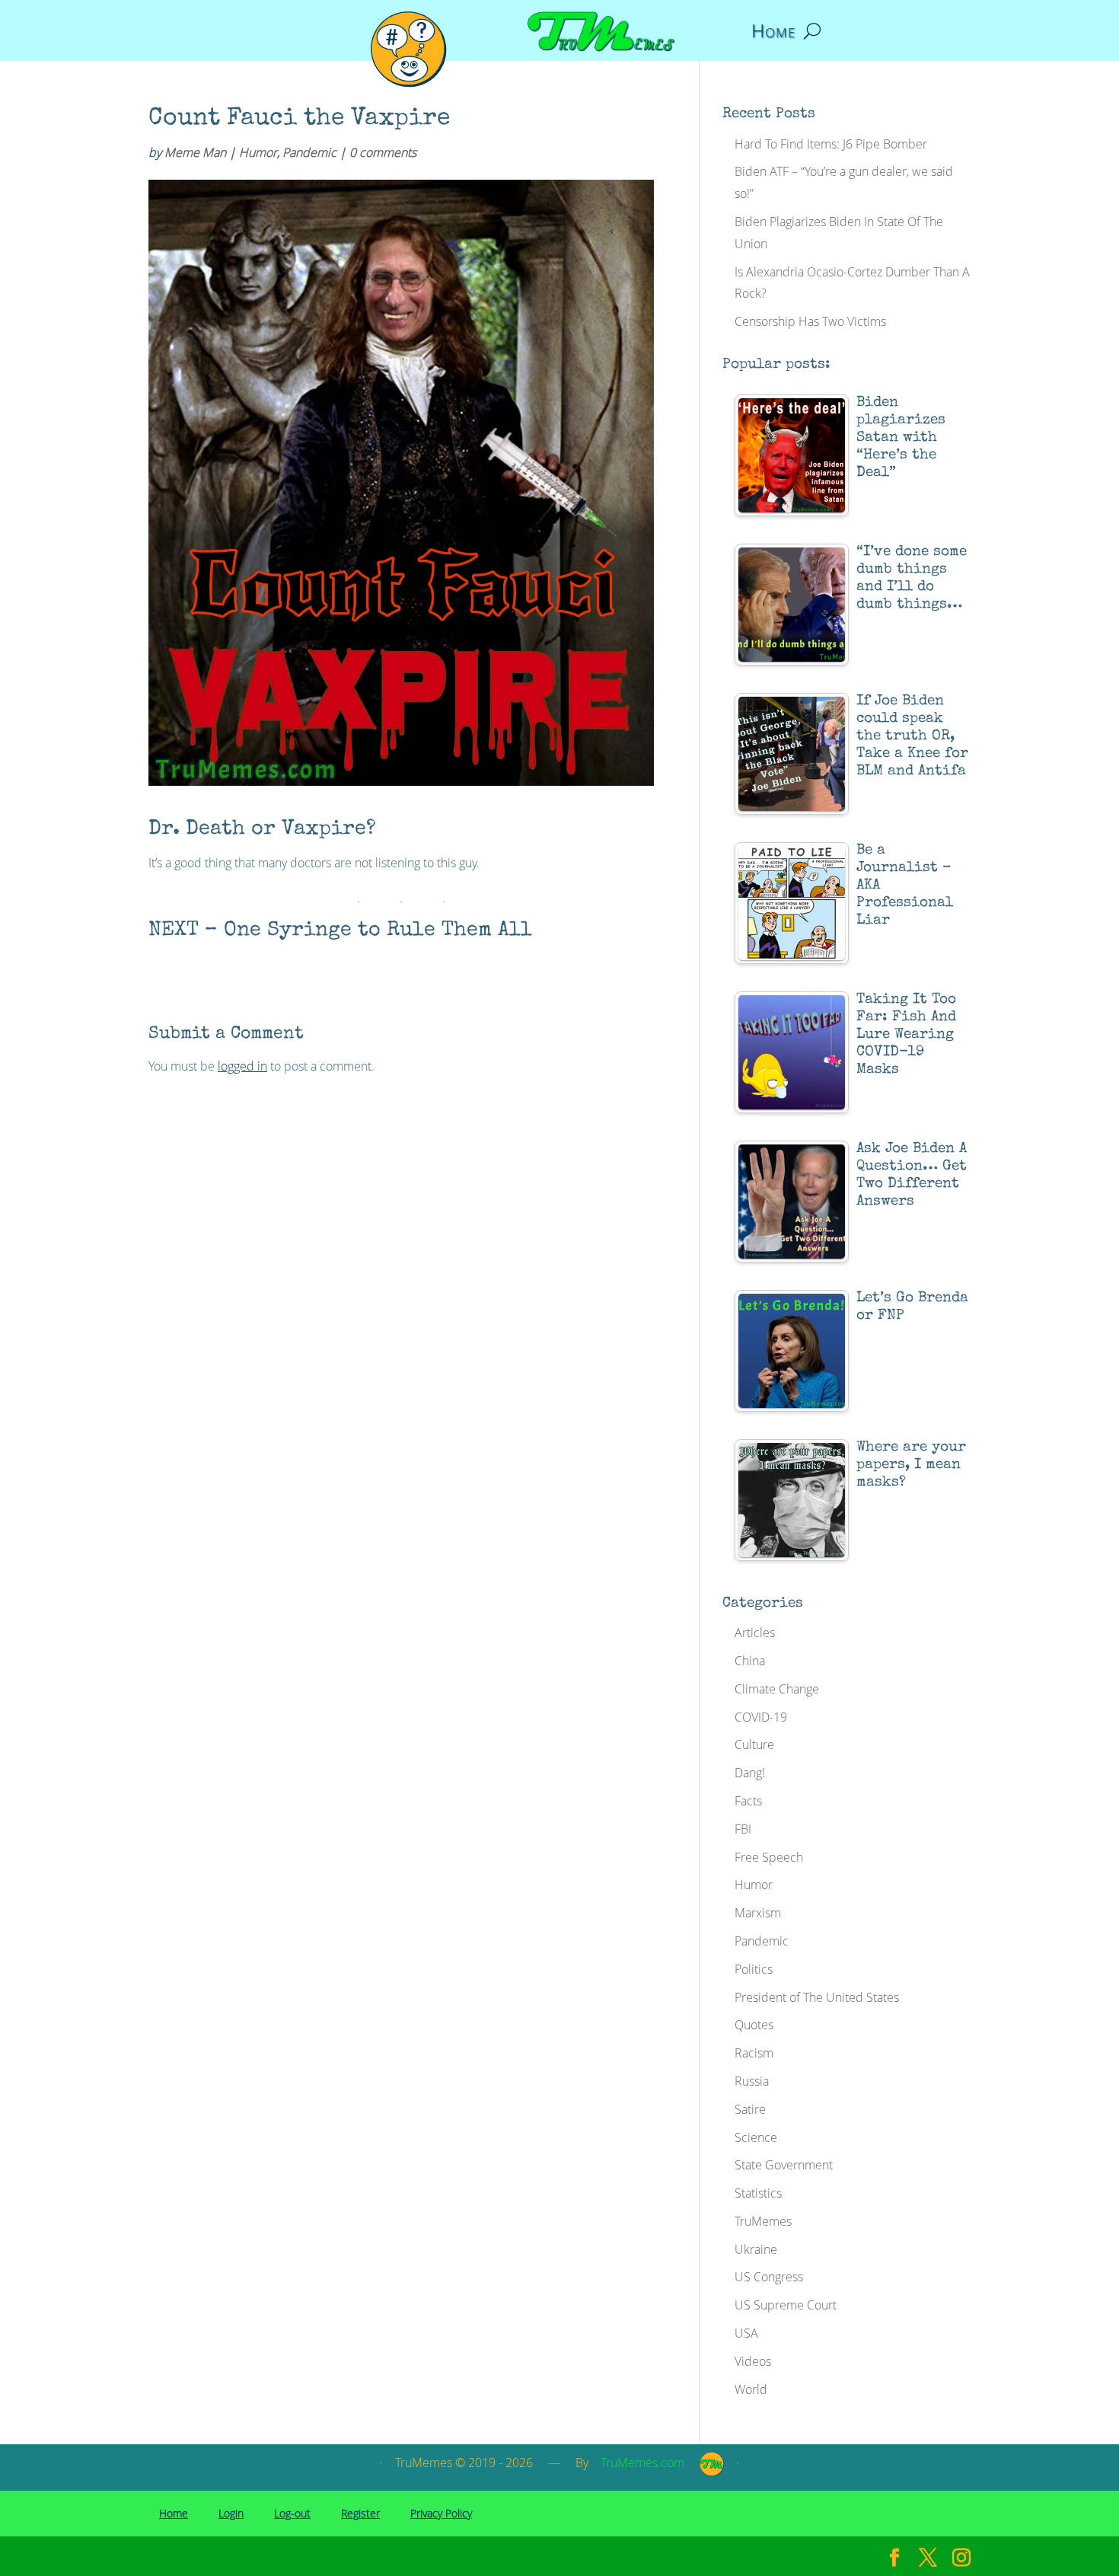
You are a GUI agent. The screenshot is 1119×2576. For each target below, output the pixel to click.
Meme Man (195, 152)
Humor (258, 152)
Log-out (292, 2513)
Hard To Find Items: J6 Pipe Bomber (831, 144)
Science (756, 2137)
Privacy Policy (441, 2513)
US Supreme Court (786, 2305)
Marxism (758, 1913)
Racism (754, 2053)
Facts (748, 1801)
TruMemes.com (642, 2463)
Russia (752, 2081)
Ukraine (756, 2249)
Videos (753, 2361)
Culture (754, 1744)
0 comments (383, 152)
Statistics (758, 2193)
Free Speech (769, 1857)
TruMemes (763, 2221)
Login (231, 2513)
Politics (754, 1969)
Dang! (750, 1773)
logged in (242, 1066)
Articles (755, 1633)
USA (746, 2333)
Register (360, 2513)
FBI (743, 1829)
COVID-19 (761, 1717)
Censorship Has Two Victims (810, 321)
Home (773, 34)
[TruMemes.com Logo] (712, 2472)
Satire (750, 2109)
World (751, 2389)
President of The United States (817, 1997)
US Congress (769, 2277)
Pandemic (309, 152)
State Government (784, 2165)
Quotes (754, 2025)
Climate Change (777, 1689)
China (750, 1661)
